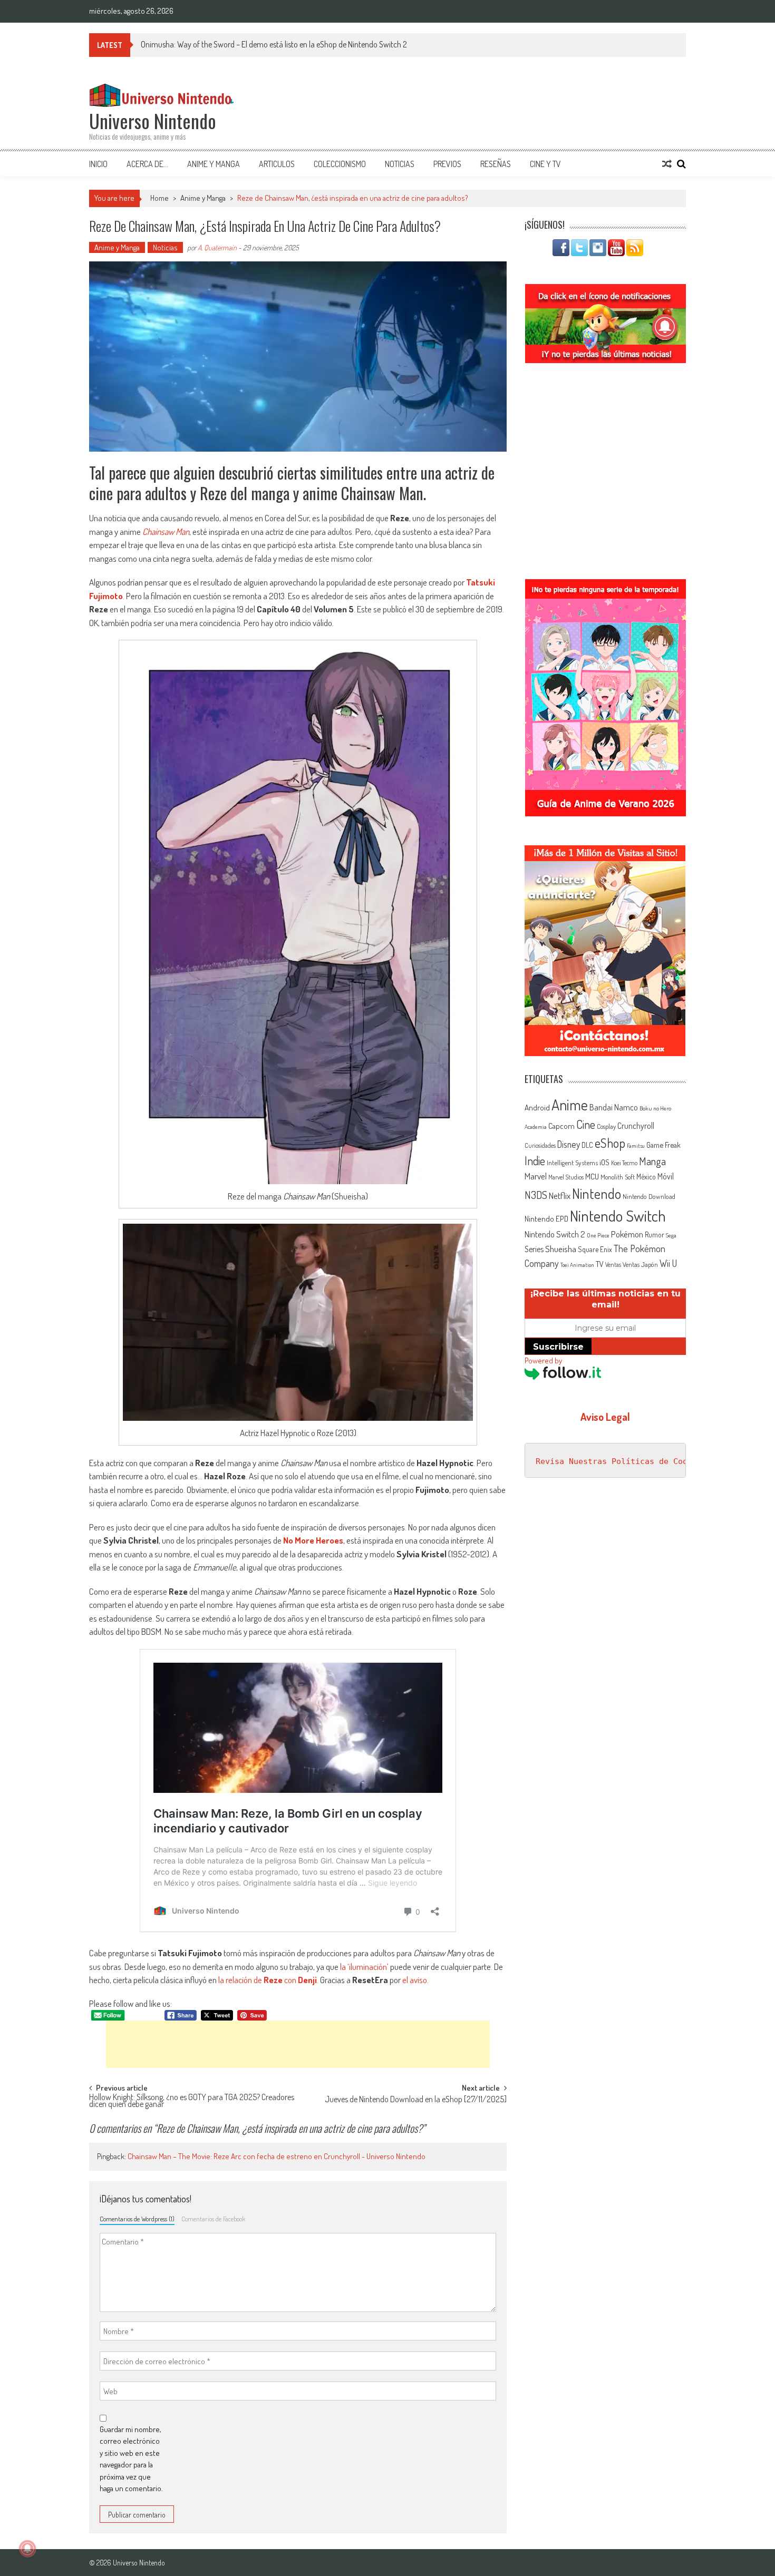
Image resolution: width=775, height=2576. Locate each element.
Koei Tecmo (624, 1163)
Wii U (668, 1263)
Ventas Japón (640, 1264)
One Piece (598, 1235)
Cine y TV (545, 164)
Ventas (613, 1265)
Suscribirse (558, 1347)
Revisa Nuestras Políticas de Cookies (621, 1461)
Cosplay (606, 1126)
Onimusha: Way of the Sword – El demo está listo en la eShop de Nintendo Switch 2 (274, 44)
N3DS (536, 1195)
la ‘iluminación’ (364, 1967)
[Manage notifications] (27, 2549)
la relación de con (268, 1980)
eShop (610, 1143)
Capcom (561, 1126)
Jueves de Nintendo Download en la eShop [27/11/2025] (416, 2100)
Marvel (536, 1176)
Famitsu (636, 1146)
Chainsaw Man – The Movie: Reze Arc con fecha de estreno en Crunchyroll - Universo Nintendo (277, 2156)
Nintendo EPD (546, 1218)
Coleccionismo (340, 164)
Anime (570, 1105)
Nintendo (597, 1193)
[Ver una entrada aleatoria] (667, 164)
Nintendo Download (649, 1196)
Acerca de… (147, 164)
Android (537, 1107)
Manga (652, 1161)
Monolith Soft (618, 1177)
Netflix (560, 1195)
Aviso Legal (605, 1417)
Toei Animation (577, 1265)
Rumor (655, 1235)
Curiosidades (540, 1145)
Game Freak (663, 1145)
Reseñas (496, 164)
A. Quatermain (217, 247)
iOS (604, 1162)
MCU (592, 1176)
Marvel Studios (566, 1177)
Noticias (400, 164)
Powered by (543, 1360)
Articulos (277, 164)
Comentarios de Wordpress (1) (137, 2219)
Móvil (666, 1176)
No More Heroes (313, 1540)
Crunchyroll (636, 1126)
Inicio (98, 164)
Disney (569, 1144)
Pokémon (627, 1234)
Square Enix (595, 1249)
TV (600, 1264)
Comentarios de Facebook (213, 2219)
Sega (671, 1235)
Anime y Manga (214, 164)
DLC (587, 1145)
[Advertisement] (298, 2044)
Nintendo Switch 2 (555, 1234)
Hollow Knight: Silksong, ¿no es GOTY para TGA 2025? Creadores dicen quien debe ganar (192, 2101)
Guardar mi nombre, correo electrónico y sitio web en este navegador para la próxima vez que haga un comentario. (131, 2459)
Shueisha (561, 1248)
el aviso (415, 1980)
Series (534, 1249)
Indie (535, 1161)
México (646, 1177)
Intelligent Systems (572, 1162)
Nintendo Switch (618, 1216)
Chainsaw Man (166, 531)
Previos (447, 164)
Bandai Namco (614, 1107)
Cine (586, 1124)
